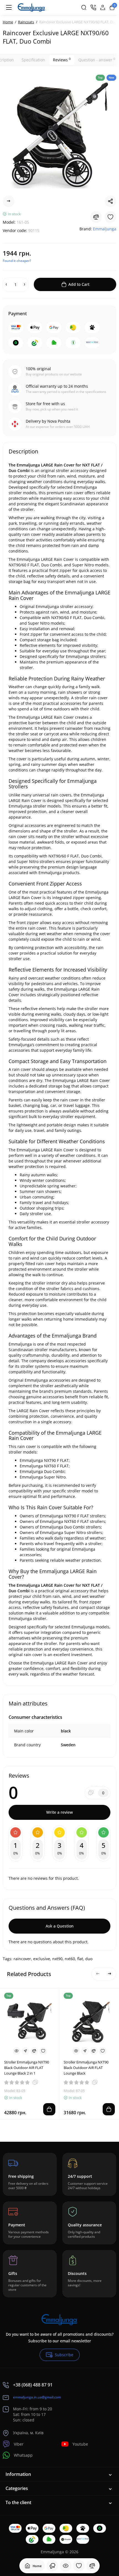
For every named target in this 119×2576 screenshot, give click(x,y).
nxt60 (70, 1959)
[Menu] (9, 7)
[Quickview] (17, 2051)
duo (89, 1959)
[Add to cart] (49, 2109)
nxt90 (57, 1959)
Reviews (62, 60)
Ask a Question (60, 1926)
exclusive (42, 1959)
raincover (22, 1959)
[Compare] (92, 2566)
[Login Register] (103, 7)
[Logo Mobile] (31, 7)
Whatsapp (23, 2455)
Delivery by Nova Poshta (48, 421)
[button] (98, 1974)
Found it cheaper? (17, 261)
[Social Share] (110, 201)
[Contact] (93, 7)
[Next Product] (9, 201)
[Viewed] (52, 2566)
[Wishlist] (79, 2566)
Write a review (59, 1812)
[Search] (84, 7)
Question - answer (97, 60)
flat (80, 1959)
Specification (33, 60)
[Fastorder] (25, 2051)
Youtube (80, 2444)
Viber (19, 2444)
